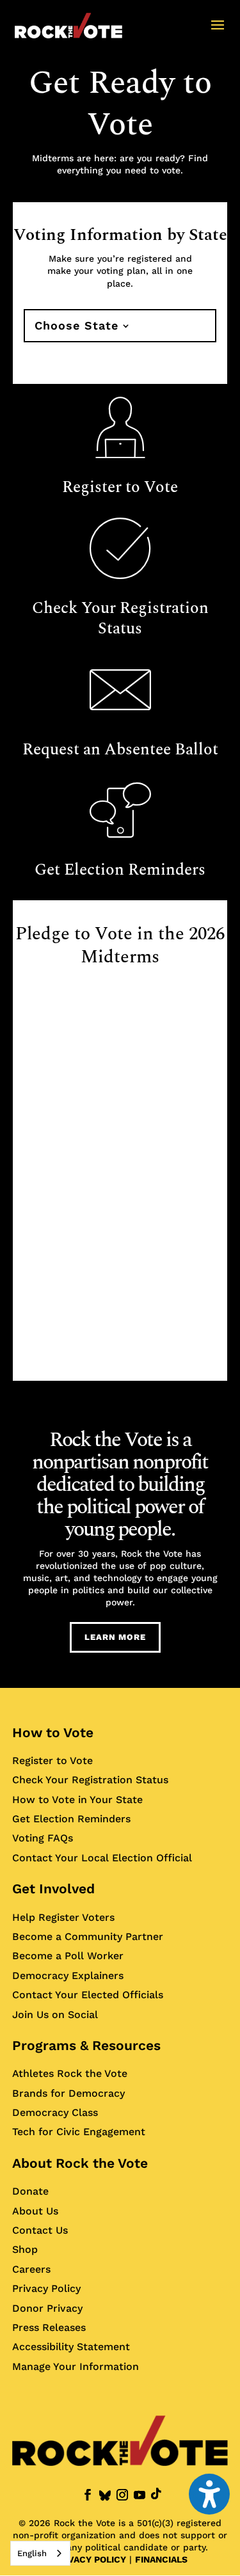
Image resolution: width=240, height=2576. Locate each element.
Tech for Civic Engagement (79, 2132)
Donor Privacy (47, 2308)
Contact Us (40, 2230)
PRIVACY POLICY (90, 2559)
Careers (31, 2269)
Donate (30, 2191)
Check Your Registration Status (90, 1780)
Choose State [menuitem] (76, 325)
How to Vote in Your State (77, 1799)
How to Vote (53, 1732)
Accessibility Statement (71, 2347)
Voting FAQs (43, 1838)
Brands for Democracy (68, 2093)
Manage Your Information (76, 2366)
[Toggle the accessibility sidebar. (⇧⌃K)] (209, 2494)
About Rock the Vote (80, 2163)
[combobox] (40, 2553)
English (32, 2553)
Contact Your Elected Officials (88, 1995)
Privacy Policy (46, 2288)
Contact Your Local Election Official (102, 1857)
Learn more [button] (115, 1637)
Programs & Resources (86, 2045)
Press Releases (49, 2327)
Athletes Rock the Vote (70, 2073)
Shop (25, 2249)
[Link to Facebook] (88, 2495)
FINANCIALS (161, 2559)
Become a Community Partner (88, 1936)
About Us (35, 2210)
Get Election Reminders (71, 1819)
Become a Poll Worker (68, 1956)
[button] (218, 33)
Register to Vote (52, 1760)
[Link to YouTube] (140, 2495)
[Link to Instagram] (122, 2495)
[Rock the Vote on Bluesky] (105, 2496)
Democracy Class (55, 2112)
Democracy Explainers (68, 1975)
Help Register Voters (63, 1917)
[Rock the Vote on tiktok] (156, 2494)
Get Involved (53, 1888)
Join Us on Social (55, 2014)
